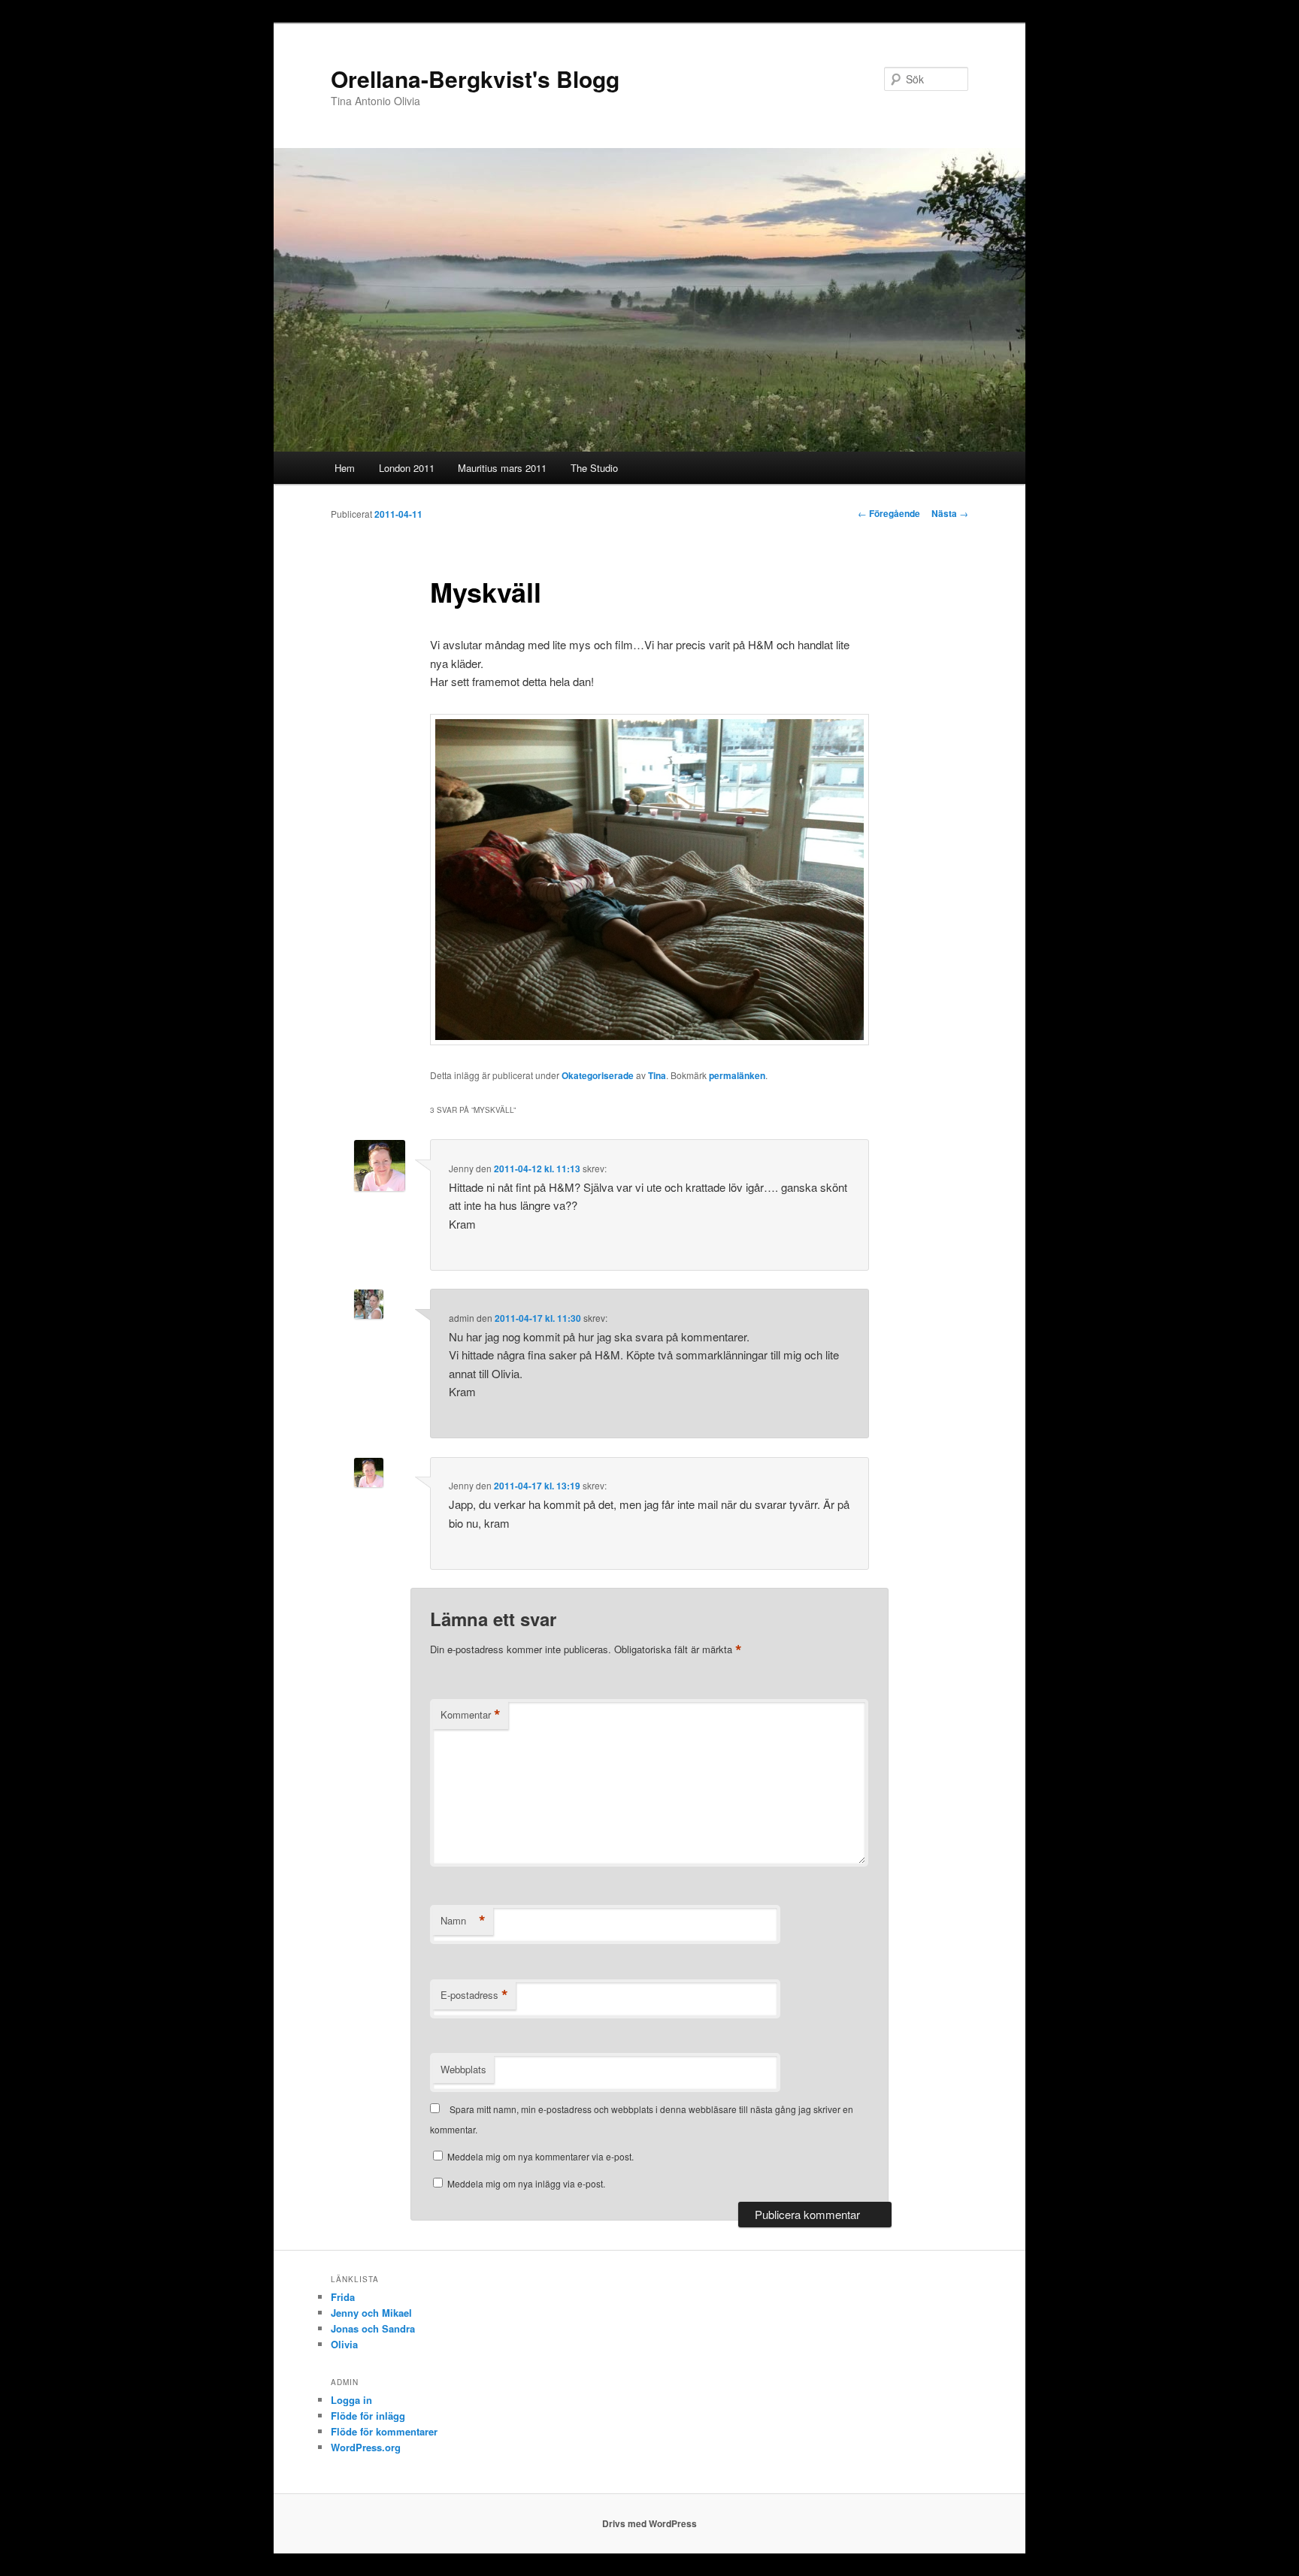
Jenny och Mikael (371, 2313)
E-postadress (474, 1995)
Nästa (950, 513)
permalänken (737, 1075)
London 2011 (407, 468)
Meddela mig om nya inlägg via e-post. (526, 2183)
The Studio (594, 468)
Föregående (889, 513)
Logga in (351, 2400)
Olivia (344, 2344)
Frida (343, 2297)
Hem (345, 468)
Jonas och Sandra (373, 2328)
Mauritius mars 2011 (502, 468)
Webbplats (463, 2069)
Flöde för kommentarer (384, 2431)
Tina (657, 1075)
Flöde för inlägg (368, 2416)
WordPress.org (366, 2447)
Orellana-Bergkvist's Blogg (475, 79)
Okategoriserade (598, 1075)
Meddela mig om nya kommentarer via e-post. (540, 2156)
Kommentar (471, 1715)
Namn (463, 1921)
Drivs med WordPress (649, 2523)
